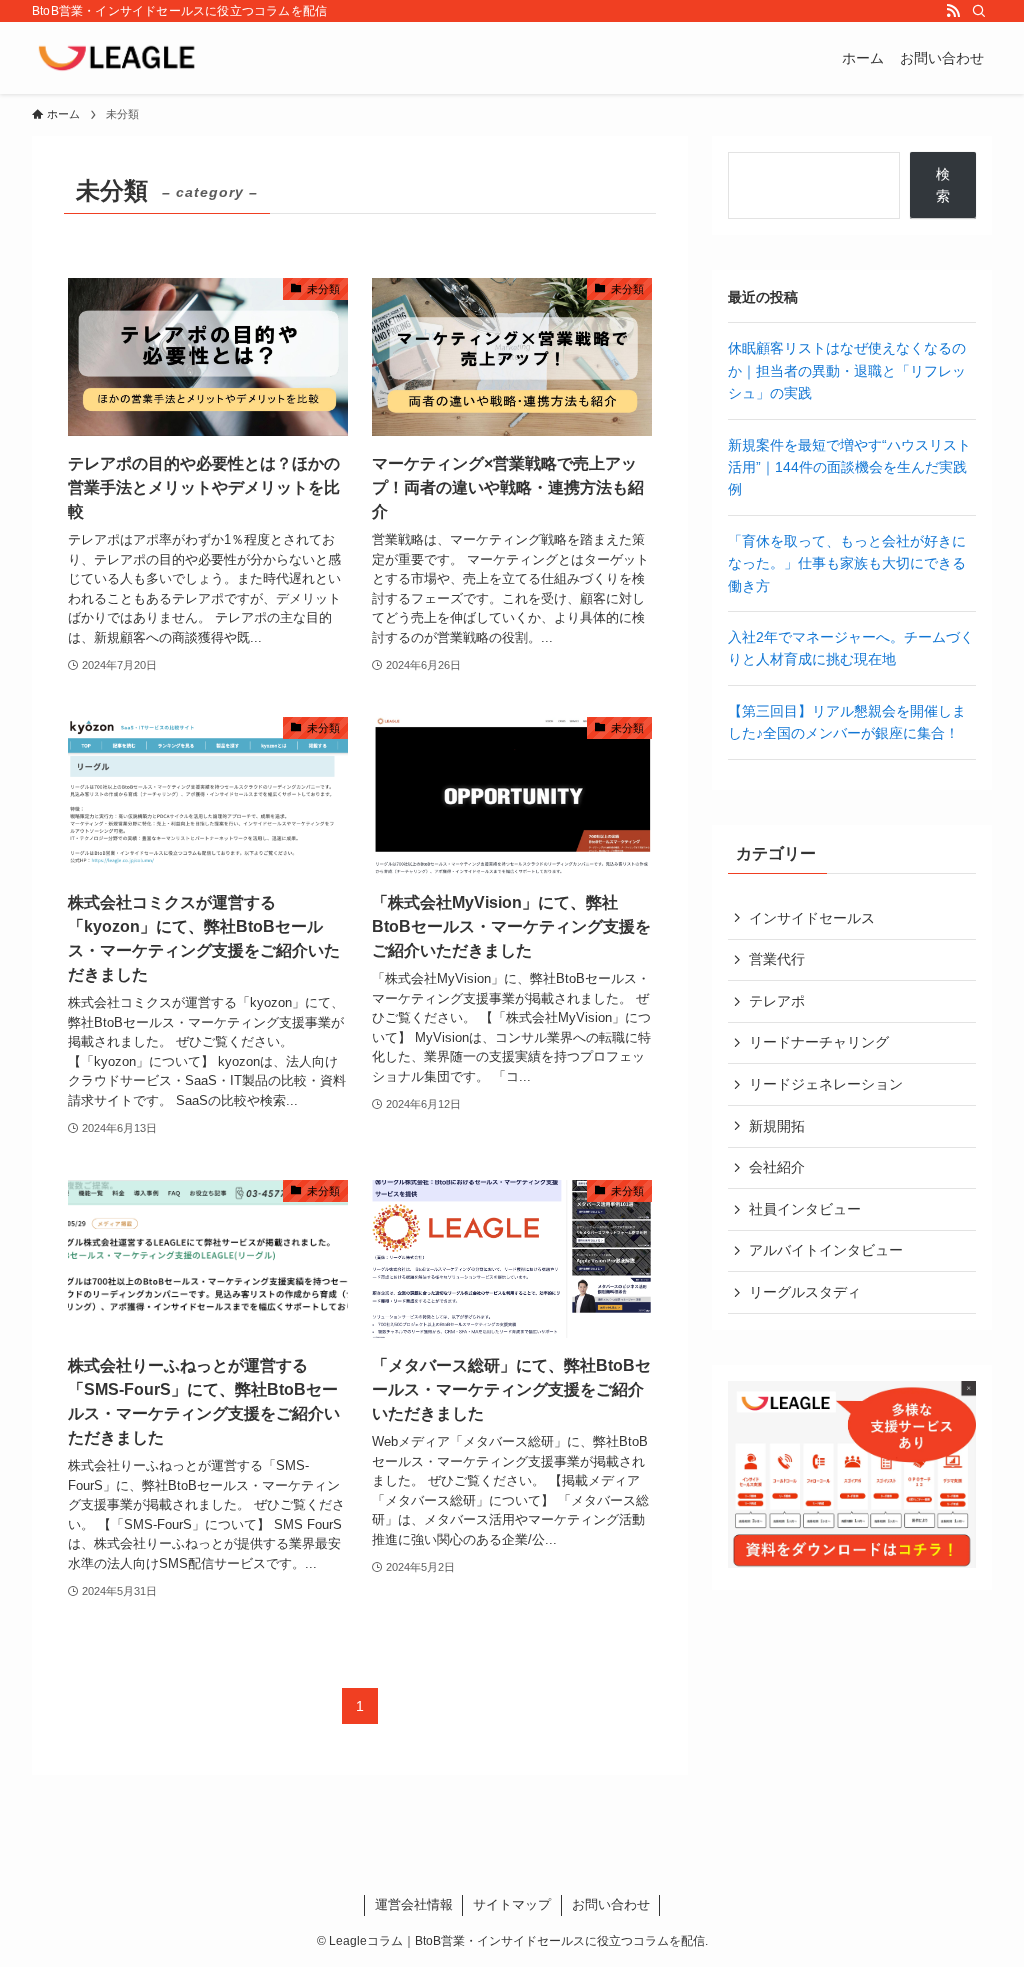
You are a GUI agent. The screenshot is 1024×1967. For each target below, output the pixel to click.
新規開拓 (777, 1126)
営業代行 (777, 959)
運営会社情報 (414, 1904)
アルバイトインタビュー (826, 1250)
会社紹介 (777, 1167)
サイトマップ (512, 1904)
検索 (943, 185)
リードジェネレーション (826, 1084)
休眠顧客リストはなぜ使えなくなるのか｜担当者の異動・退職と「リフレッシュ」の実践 (847, 370)
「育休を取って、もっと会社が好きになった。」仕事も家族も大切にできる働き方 (847, 563)
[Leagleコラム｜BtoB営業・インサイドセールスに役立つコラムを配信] (119, 58)
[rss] (953, 11)
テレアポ (777, 1001)
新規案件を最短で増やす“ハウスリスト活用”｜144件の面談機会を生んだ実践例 (849, 467)
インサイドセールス (812, 918)
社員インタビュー (805, 1209)
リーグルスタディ (805, 1292)
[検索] (979, 11)
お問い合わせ (611, 1904)
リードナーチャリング (819, 1042)
